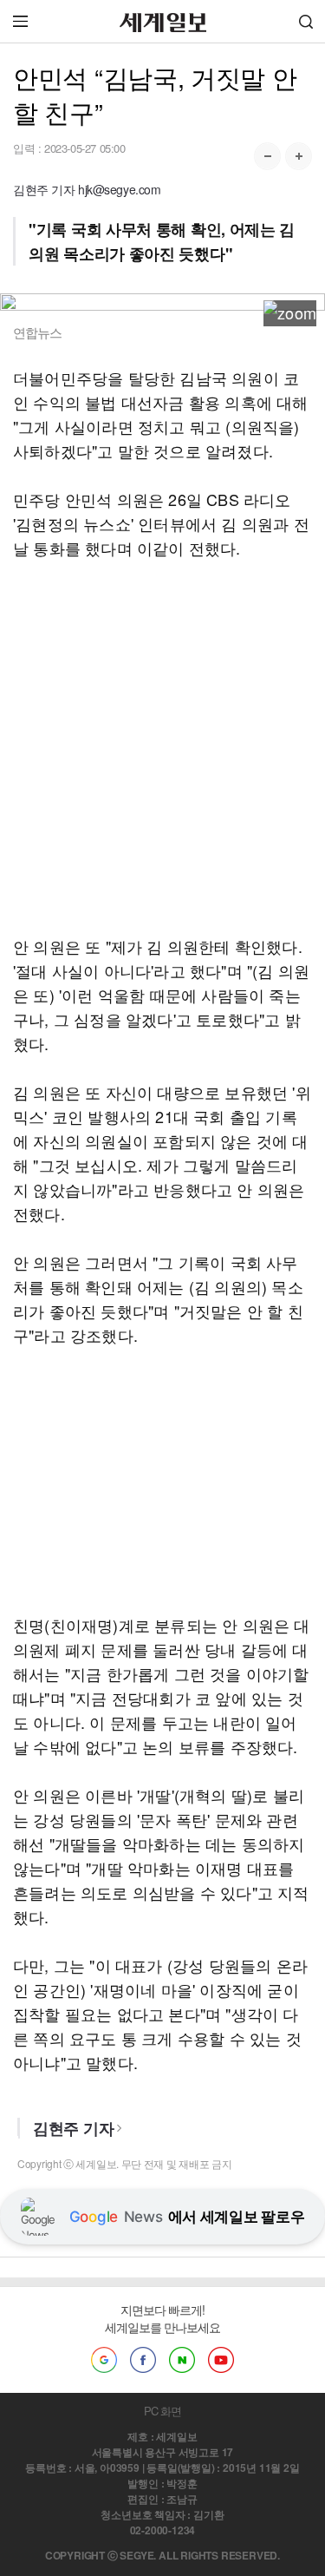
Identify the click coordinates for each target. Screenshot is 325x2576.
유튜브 (221, 2360)
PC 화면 (162, 2411)
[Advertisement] (162, 747)
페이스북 (143, 2360)
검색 (306, 21)
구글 (104, 2360)
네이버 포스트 (182, 2360)
